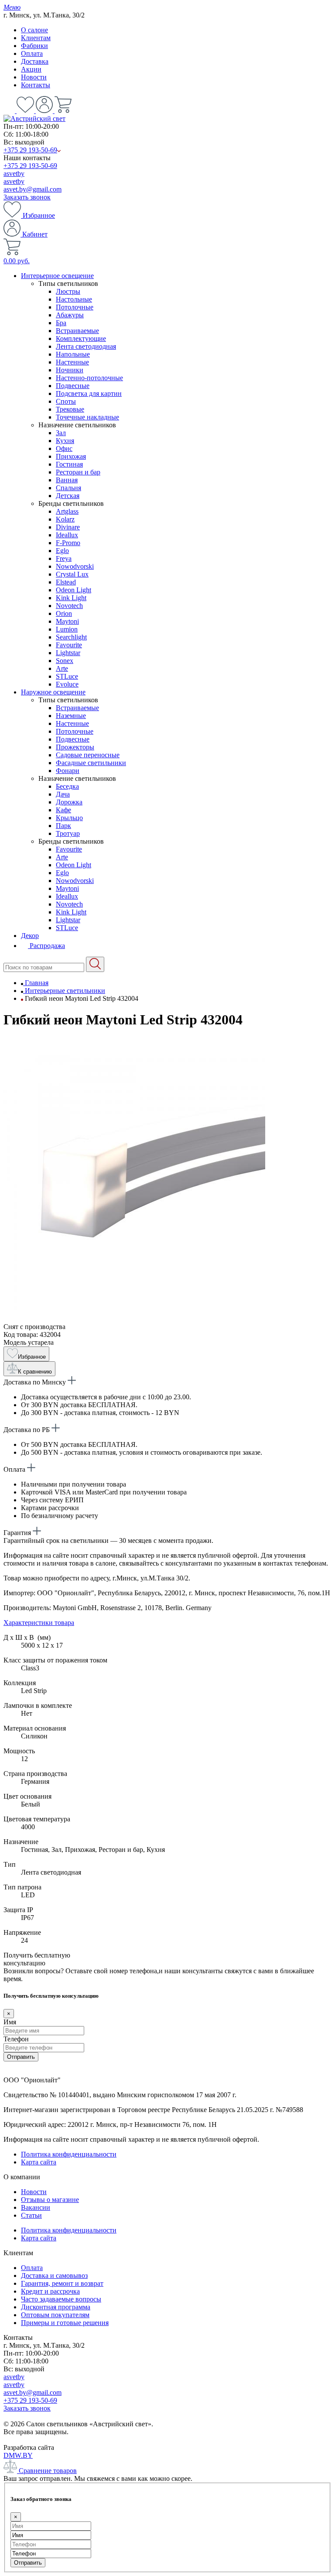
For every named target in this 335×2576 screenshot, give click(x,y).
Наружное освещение (53, 692)
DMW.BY (18, 2455)
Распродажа (46, 946)
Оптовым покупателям (55, 2315)
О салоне (34, 30)
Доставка (35, 61)
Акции (31, 69)
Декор (30, 936)
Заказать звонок (27, 197)
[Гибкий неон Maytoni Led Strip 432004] (134, 1319)
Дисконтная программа (56, 2307)
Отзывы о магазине (50, 2200)
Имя (10, 2022)
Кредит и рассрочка (50, 2291)
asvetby (14, 173)
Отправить (21, 2057)
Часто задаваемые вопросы (61, 2299)
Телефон (16, 2039)
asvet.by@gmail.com (32, 189)
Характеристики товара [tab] (39, 1623)
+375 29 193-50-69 (30, 150)
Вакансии (36, 2207)
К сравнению (35, 1372)
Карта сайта (39, 2162)
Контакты (36, 85)
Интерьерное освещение (57, 276)
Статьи (31, 2215)
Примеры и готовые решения (65, 2323)
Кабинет (34, 234)
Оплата (32, 53)
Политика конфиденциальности (69, 2154)
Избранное (38, 215)
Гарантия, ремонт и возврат (62, 2283)
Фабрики (34, 46)
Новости (34, 77)
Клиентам (36, 38)
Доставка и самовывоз (54, 2275)
